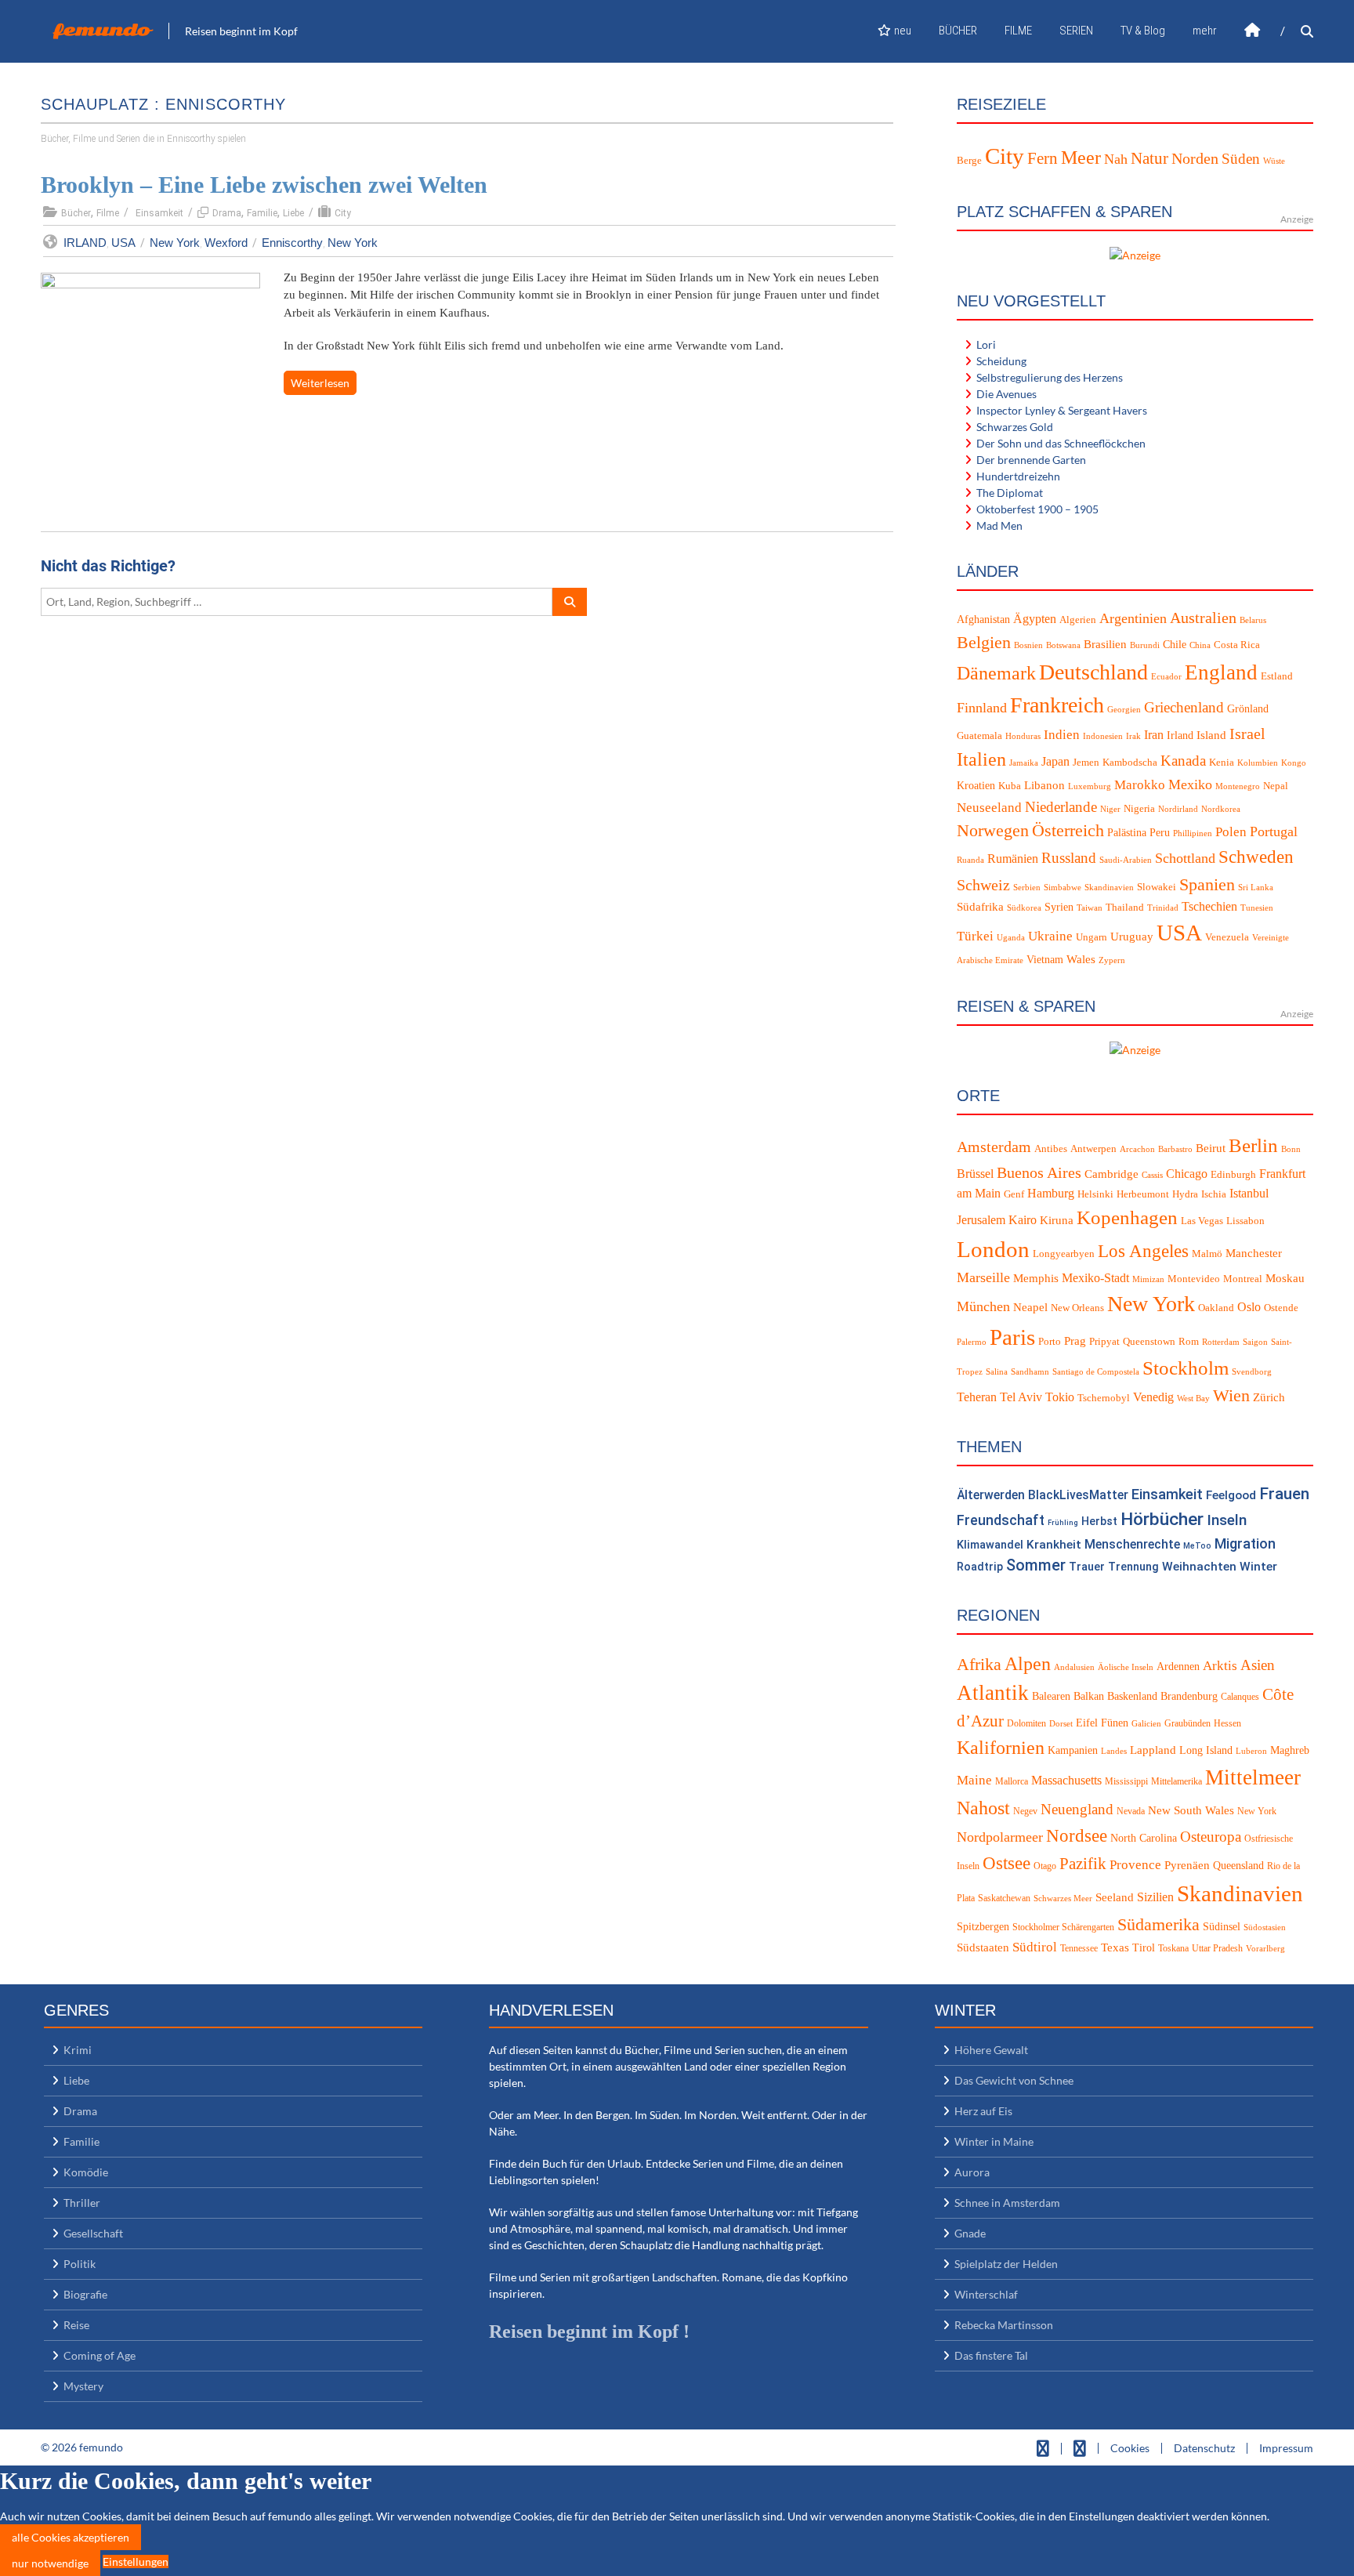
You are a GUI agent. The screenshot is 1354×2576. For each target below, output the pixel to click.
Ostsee (1006, 1863)
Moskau (1285, 1278)
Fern (1043, 158)
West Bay (1193, 1399)
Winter (1258, 1567)
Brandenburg (1189, 1696)
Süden (1241, 159)
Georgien (1124, 710)
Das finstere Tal (991, 2355)
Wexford (226, 243)
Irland (85, 243)
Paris (1012, 1337)
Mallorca (1012, 1781)
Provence (1135, 1865)
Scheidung (1001, 361)
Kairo (1023, 1220)
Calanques (1240, 1697)
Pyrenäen (1187, 1865)
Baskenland (1132, 1696)
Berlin (1253, 1145)
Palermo (972, 1342)
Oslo (1249, 1307)
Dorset (1061, 1724)
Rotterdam (1221, 1342)
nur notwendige (50, 2563)
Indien (1062, 735)
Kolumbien (1258, 763)
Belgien (984, 642)
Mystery (83, 2386)
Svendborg (1252, 1372)
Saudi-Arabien (1126, 860)
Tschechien (1209, 906)
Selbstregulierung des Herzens (1050, 377)
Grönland (1248, 709)
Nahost (983, 1808)
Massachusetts (1066, 1780)
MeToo (1197, 1546)
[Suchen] (570, 602)
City (343, 213)
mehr (1205, 31)
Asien (1258, 1665)
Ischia (1214, 1194)
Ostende (1281, 1308)
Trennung (1133, 1567)
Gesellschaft (93, 2233)
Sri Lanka (1256, 888)
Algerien (1078, 620)
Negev (1025, 1811)
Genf (1014, 1194)
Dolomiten (1026, 1723)
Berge (969, 160)
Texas (1115, 1947)
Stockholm (1186, 1368)
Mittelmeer (1253, 1777)
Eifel (1087, 1723)
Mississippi (1126, 1781)
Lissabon (1245, 1221)
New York (175, 243)
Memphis (1036, 1278)
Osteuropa (1211, 1837)
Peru (1160, 833)
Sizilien (1155, 1897)
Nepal (1276, 786)
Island (1211, 735)
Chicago (1187, 1174)
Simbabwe (1063, 888)
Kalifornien (1001, 1748)
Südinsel (1222, 1927)
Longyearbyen (1064, 1254)
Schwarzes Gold (1015, 427)
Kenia (1222, 763)
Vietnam (1045, 960)
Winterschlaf (986, 2294)
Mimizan (1148, 1279)
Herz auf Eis (983, 2111)
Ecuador (1166, 677)
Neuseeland (989, 808)
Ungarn (1092, 937)
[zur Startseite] (1252, 31)
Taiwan (1090, 908)
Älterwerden (991, 1495)
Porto (1050, 1342)
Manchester (1254, 1253)
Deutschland (1093, 672)
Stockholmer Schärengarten (1063, 1927)
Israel (1247, 734)
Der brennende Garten (1031, 460)
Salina (997, 1372)
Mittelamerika (1177, 1781)
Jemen (1086, 763)
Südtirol (1035, 1947)
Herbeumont (1143, 1194)
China (1200, 645)
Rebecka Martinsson (1004, 2325)
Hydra (1185, 1194)
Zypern (1112, 960)
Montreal (1243, 1279)
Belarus (1253, 620)
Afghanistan (983, 620)
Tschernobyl (1104, 1398)
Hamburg (1051, 1194)
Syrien (1059, 907)
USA (123, 243)
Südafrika (980, 907)
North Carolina (1144, 1838)
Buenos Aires (1039, 1172)
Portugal (1274, 831)
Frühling (1063, 1522)
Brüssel (975, 1174)
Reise (76, 2325)
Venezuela (1227, 937)
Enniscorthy (292, 243)
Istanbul (1249, 1194)
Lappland (1153, 1750)
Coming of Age (100, 2355)
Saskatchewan (1004, 1898)
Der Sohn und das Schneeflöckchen (1061, 443)
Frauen (1284, 1494)
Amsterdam (994, 1147)
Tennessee (1079, 1948)
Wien (1231, 1396)
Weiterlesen (320, 383)
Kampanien (1073, 1750)
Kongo (1294, 763)
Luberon (1251, 1751)
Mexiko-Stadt (1095, 1278)
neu (903, 31)
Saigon (1255, 1342)
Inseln (1227, 1520)
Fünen (1115, 1723)
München (983, 1306)
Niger (1110, 809)
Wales (1081, 959)
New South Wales (1191, 1810)
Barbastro (1175, 1149)
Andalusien (1074, 1667)
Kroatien (976, 786)
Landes (1114, 1751)
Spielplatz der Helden (1006, 2264)
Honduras (1023, 736)
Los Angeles (1143, 1251)
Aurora (972, 2172)
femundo (102, 30)
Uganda (1011, 938)
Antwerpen (1093, 1149)
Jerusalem (981, 1220)
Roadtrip (980, 1567)
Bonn (1291, 1149)
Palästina (1127, 833)
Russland (1069, 858)
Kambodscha (1130, 763)
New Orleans (1077, 1308)
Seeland (1115, 1897)
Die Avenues (1006, 394)
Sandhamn (1030, 1372)
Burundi (1145, 645)
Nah (1116, 159)
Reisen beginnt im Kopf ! (589, 2331)
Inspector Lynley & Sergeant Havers (1062, 410)
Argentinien (1133, 618)
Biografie (85, 2294)
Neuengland (1077, 1809)
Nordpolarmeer (1000, 1837)
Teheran (977, 1397)
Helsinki (1095, 1194)
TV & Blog (1143, 31)
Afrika (979, 1665)
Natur (1149, 158)
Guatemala (979, 736)
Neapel (1030, 1307)
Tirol (1144, 1948)
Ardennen (1178, 1667)
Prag (1075, 1341)
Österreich (1068, 831)
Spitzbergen (983, 1927)
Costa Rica (1237, 645)
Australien (1203, 618)
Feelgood (1231, 1495)
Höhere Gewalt (991, 2050)
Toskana (1173, 1948)
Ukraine (1050, 936)
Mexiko (1190, 784)
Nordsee (1077, 1836)
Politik (80, 2264)
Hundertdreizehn (1018, 476)
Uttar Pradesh (1217, 1948)
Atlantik (993, 1693)
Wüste (1274, 161)
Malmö (1207, 1254)
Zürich (1269, 1397)
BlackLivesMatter (1078, 1495)
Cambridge (1111, 1174)
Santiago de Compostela (1096, 1372)
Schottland (1185, 858)
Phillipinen (1193, 833)
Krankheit (1054, 1545)
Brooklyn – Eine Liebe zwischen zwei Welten (264, 185)
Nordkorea (1221, 809)
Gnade (970, 2233)
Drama (227, 213)
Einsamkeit (159, 213)
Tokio (1060, 1397)
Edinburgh (1233, 1175)
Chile (1175, 645)
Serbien (1027, 888)
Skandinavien (1109, 888)
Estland (1277, 676)
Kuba (1010, 786)
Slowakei (1157, 887)
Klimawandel (990, 1545)
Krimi (78, 2050)
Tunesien (1257, 908)
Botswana (1063, 645)
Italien (981, 759)
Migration (1245, 1543)
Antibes (1051, 1149)
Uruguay (1132, 937)
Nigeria (1139, 809)
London (993, 1249)
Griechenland (1184, 707)
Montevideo (1194, 1279)
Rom (1189, 1342)
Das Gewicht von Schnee (1014, 2080)
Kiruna (1057, 1220)
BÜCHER (958, 31)
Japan (1055, 761)
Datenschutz (1204, 2448)
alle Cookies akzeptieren (71, 2537)
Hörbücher (1162, 1519)
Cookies (1130, 2448)
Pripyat (1104, 1342)
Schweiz (983, 885)
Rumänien (1013, 859)
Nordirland (1178, 809)
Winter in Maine (994, 2141)
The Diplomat (1010, 493)
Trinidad (1163, 908)
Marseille (983, 1277)
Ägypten (1035, 619)
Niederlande (1061, 807)
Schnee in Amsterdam (1007, 2203)
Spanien (1207, 884)
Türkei (975, 936)
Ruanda (970, 860)
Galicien (1146, 1724)
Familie (262, 213)
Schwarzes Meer (1063, 1898)
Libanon (1044, 785)
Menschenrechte (1132, 1544)
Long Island (1206, 1750)
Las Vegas (1202, 1221)
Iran (1154, 735)
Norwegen (993, 831)
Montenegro (1238, 786)
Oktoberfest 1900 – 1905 (1037, 509)
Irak (1133, 736)
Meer (1081, 158)
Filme (108, 213)
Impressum (1286, 2448)
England (1221, 672)
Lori (986, 344)
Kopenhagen (1127, 1217)
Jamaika (1024, 763)
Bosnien (1028, 645)
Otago (1045, 1866)
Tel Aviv (1021, 1397)
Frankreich (1057, 705)
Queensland (1238, 1866)
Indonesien (1103, 736)
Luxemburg (1090, 786)
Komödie (86, 2172)
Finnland (982, 708)
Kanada (1183, 761)
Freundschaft (1001, 1520)
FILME (1018, 31)
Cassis (1152, 1175)
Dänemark (996, 673)
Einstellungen (136, 2562)
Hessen (1227, 1723)
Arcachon (1137, 1149)
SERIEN (1076, 31)
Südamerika (1159, 1924)
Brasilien (1105, 644)
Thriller (82, 2203)
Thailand (1125, 908)
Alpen (1028, 1664)
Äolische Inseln (1126, 1667)
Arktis (1220, 1666)
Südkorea (1024, 908)
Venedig (1153, 1397)
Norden (1195, 159)
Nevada (1131, 1811)
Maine (974, 1780)
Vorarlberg (1265, 1949)
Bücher (76, 213)
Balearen (1051, 1696)
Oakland (1216, 1308)
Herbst (1099, 1521)
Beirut (1211, 1148)
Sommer (1036, 1565)
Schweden (1256, 857)
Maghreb (1290, 1750)
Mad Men (999, 525)
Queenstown (1149, 1342)
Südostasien (1265, 1927)
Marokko (1140, 785)
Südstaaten (983, 1947)
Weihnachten (1199, 1567)
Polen (1231, 832)
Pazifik (1083, 1864)
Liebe (293, 213)
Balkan (1089, 1696)
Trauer (1087, 1567)
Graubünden (1187, 1723)
